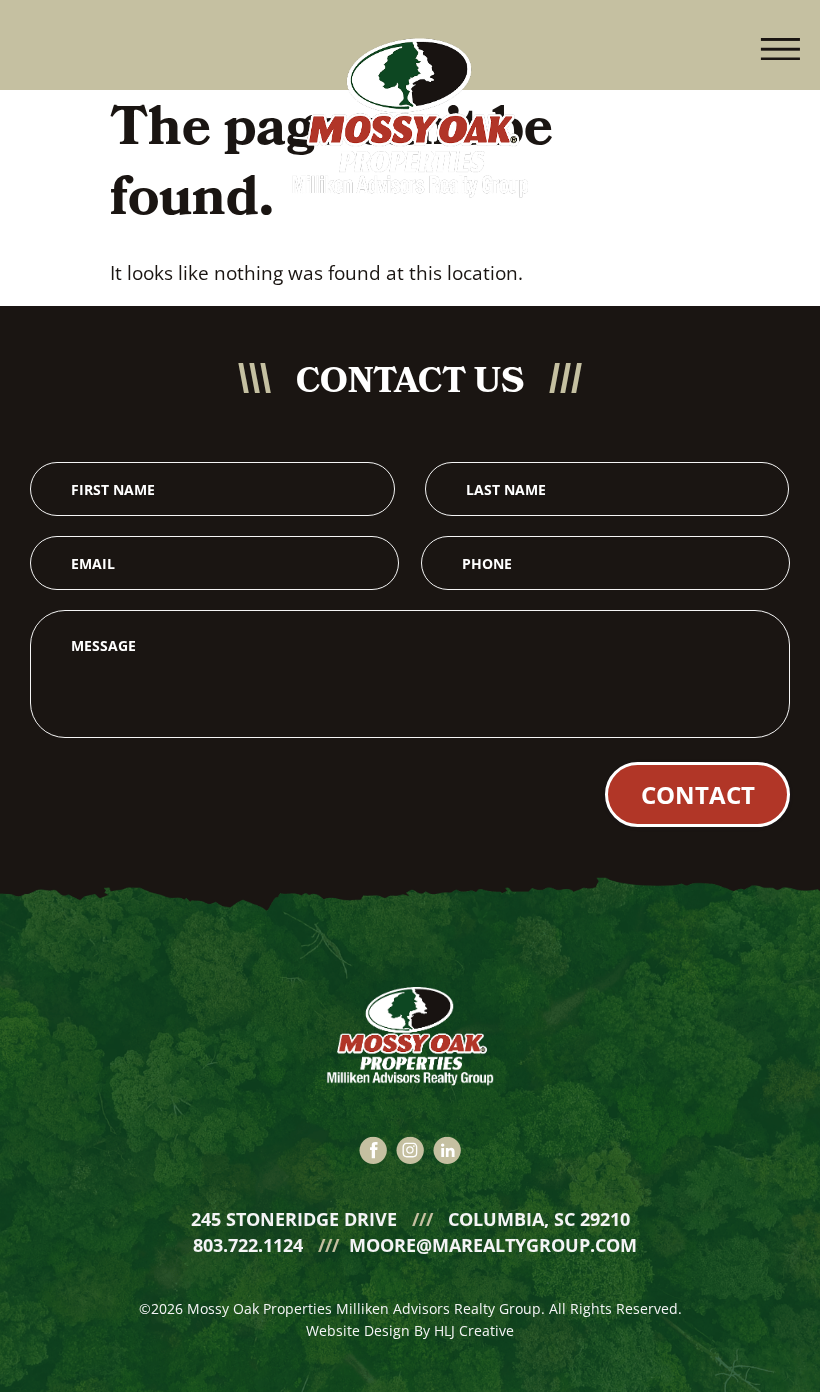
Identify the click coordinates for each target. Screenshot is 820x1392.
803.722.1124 (250, 1245)
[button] (780, 45)
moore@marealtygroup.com (493, 1245)
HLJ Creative (474, 1330)
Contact (698, 794)
